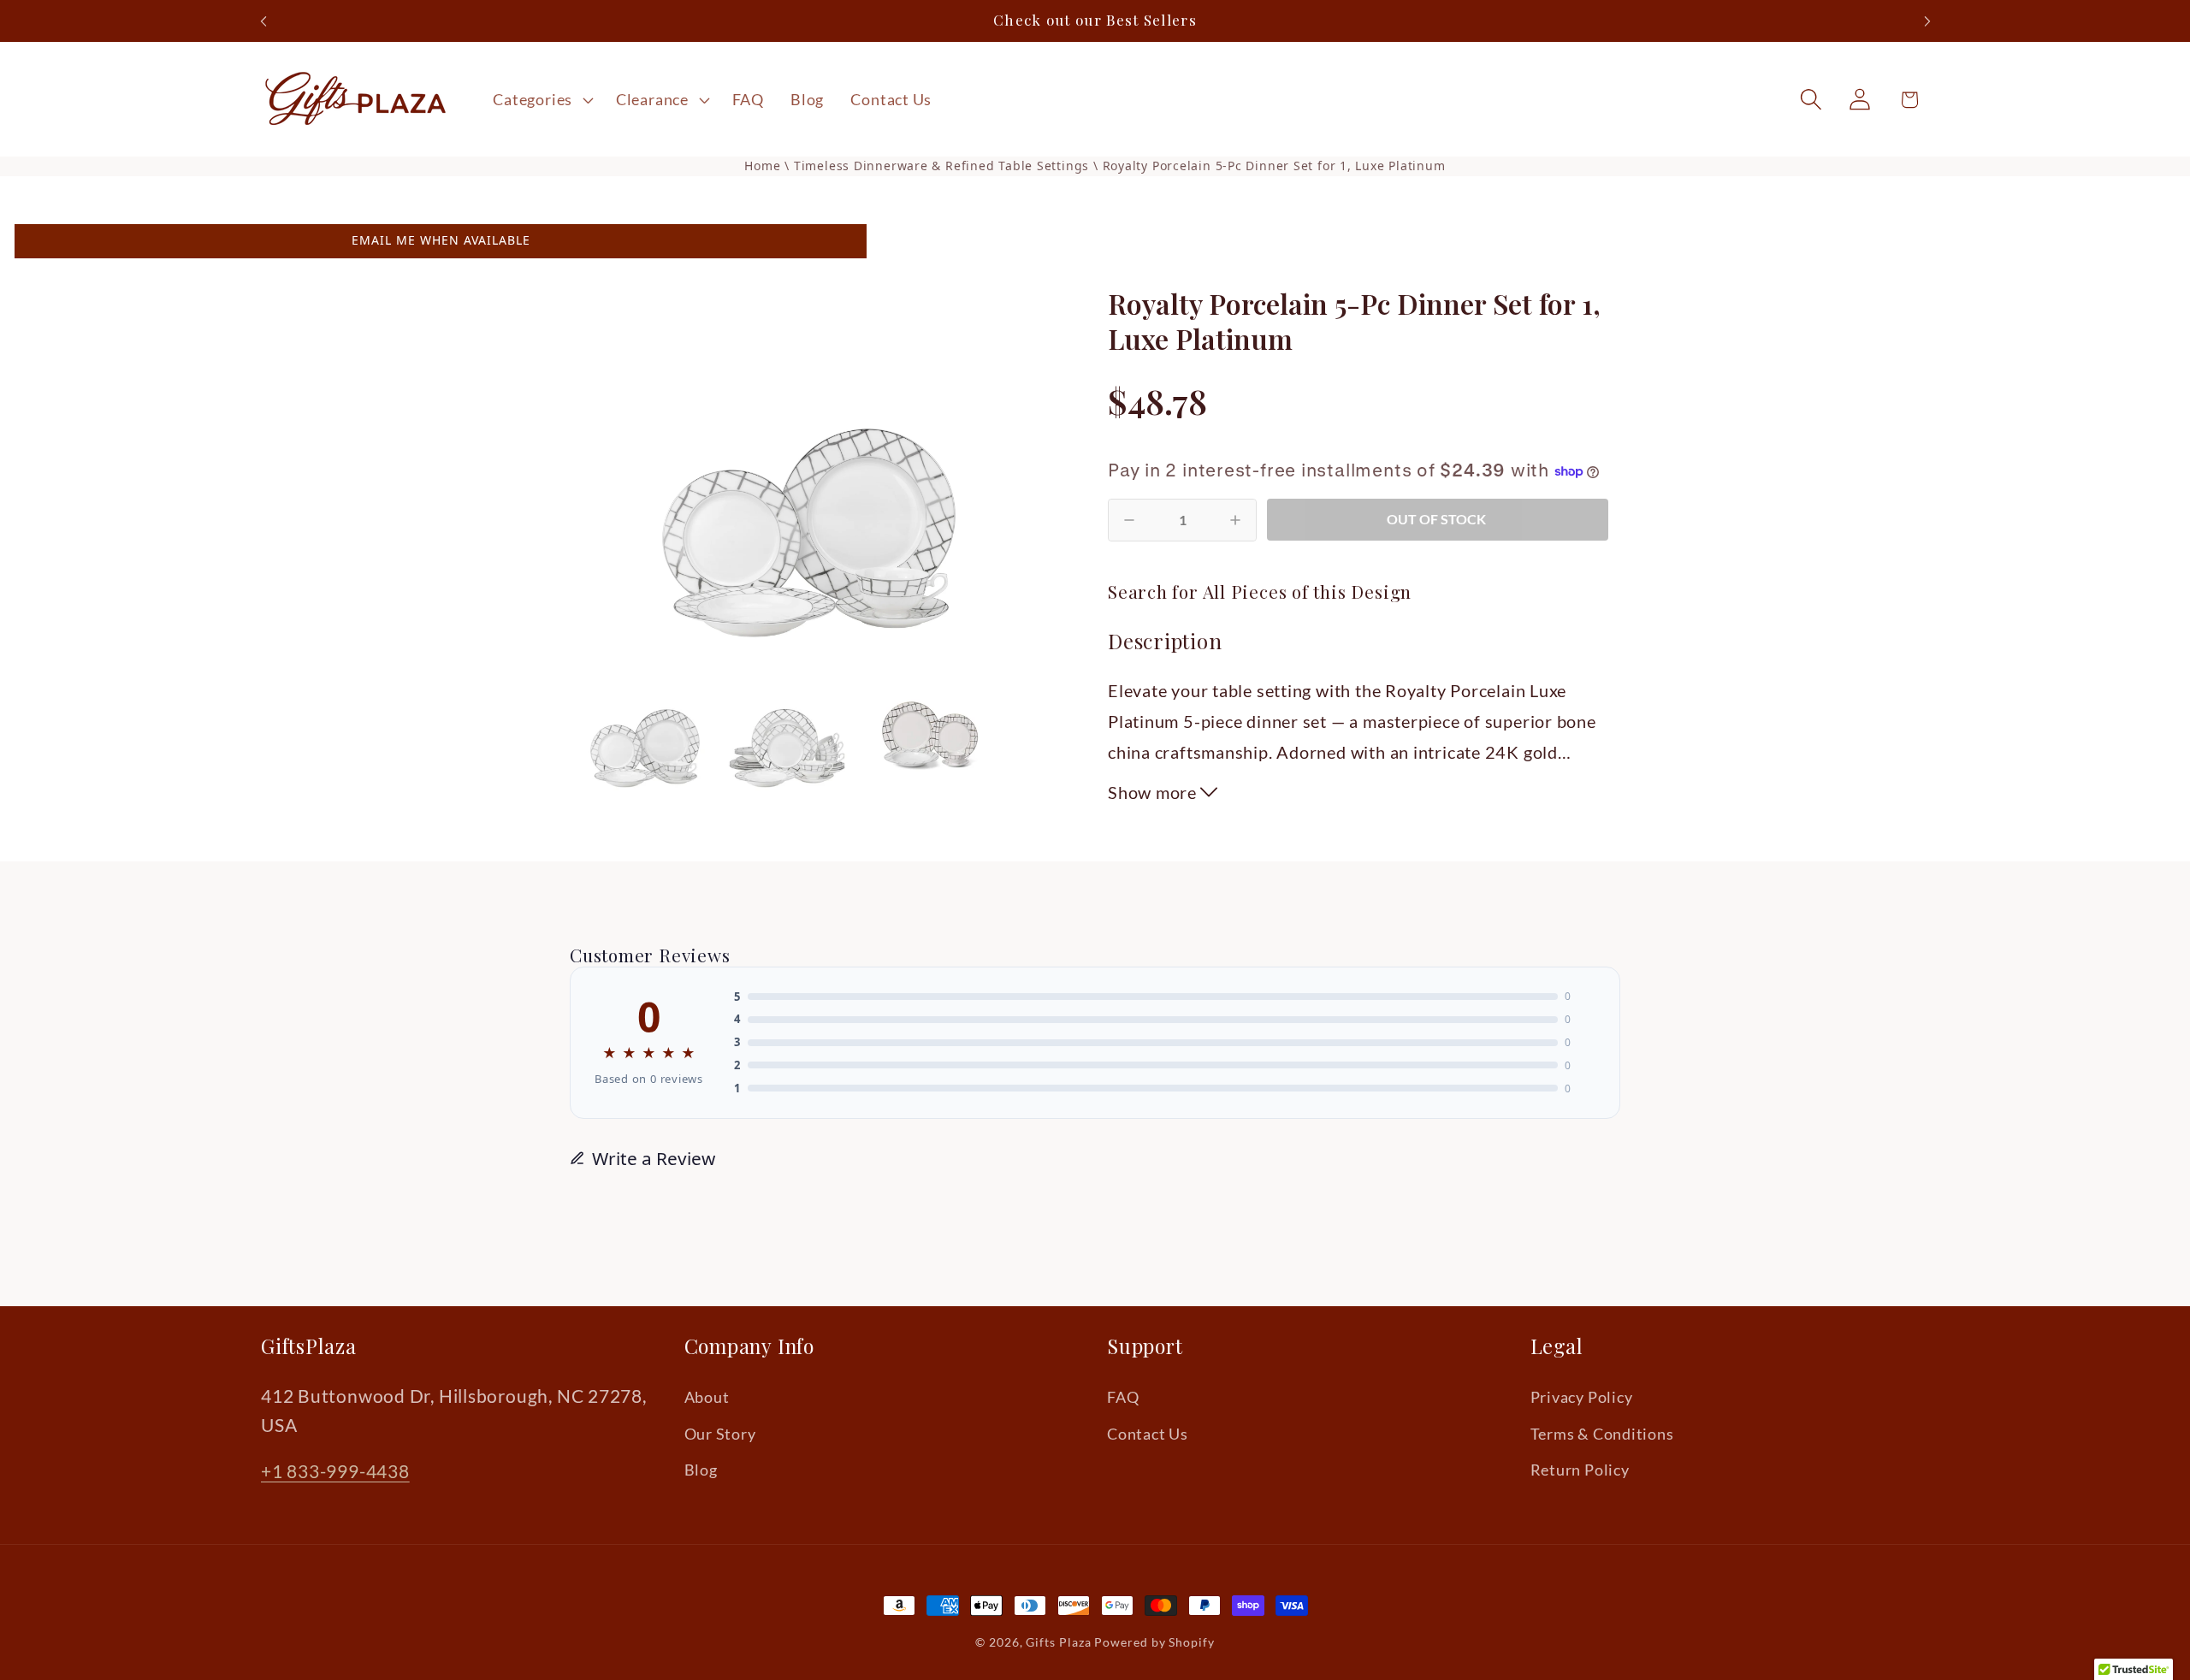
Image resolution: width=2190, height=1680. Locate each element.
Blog (701, 1470)
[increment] (1235, 520)
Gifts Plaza (1058, 1642)
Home (762, 166)
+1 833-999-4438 (335, 1471)
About (707, 1397)
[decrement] (1129, 520)
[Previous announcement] (263, 21)
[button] (542, 99)
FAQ (1123, 1397)
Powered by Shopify (1154, 1642)
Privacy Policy (1582, 1397)
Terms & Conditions (1602, 1434)
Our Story (720, 1434)
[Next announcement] (1927, 21)
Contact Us (1148, 1434)
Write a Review (654, 1158)
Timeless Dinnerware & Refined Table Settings (944, 166)
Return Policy (1580, 1470)
